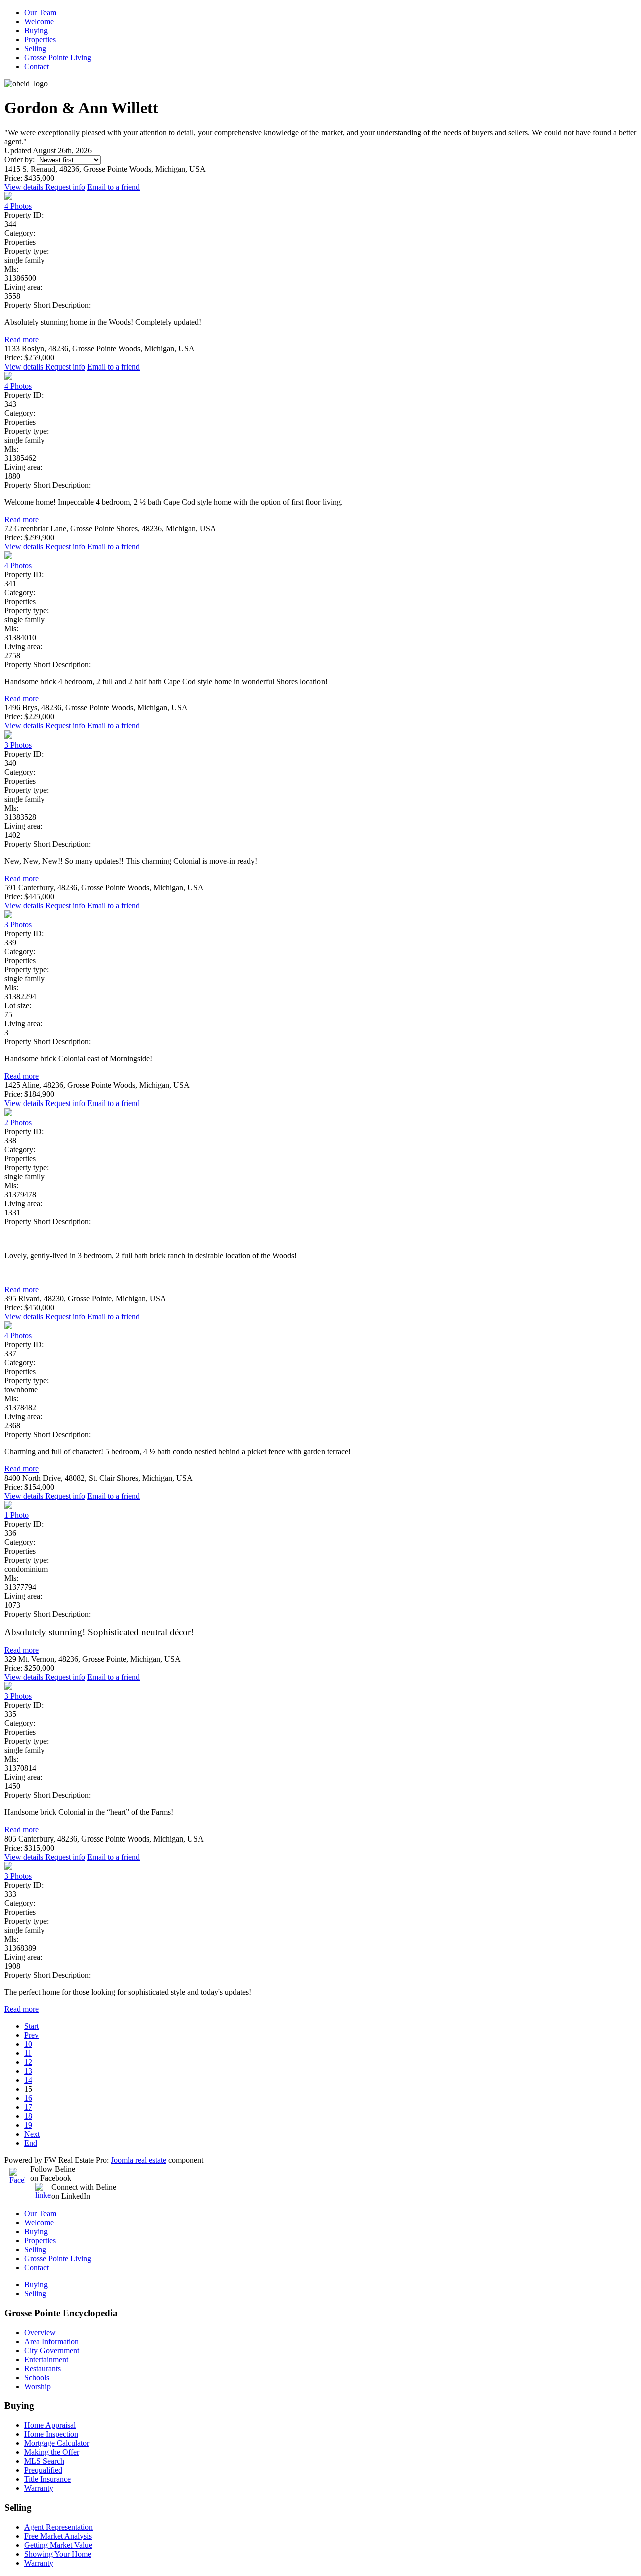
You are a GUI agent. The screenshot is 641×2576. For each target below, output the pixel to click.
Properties (40, 39)
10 (28, 2044)
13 (28, 2071)
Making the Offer (52, 2452)
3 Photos (18, 745)
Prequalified (43, 2470)
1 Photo (16, 1515)
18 (28, 2116)
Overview (40, 2332)
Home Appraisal (50, 2425)
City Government (52, 2350)
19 (28, 2125)
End (31, 2143)
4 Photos (18, 206)
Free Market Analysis (58, 2536)
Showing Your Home (58, 2554)
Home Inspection (51, 2434)
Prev (31, 2035)
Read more (21, 340)
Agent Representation (58, 2527)
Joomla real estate (138, 2160)
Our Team (40, 12)
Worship (37, 2386)
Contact (36, 66)
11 (28, 2053)
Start (31, 2026)
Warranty (39, 2488)
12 (28, 2062)
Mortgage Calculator (57, 2443)
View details (25, 187)
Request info (65, 187)
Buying (36, 30)
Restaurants (42, 2368)
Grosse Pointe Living (58, 57)
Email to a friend (113, 187)
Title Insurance (47, 2479)
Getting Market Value (58, 2545)
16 (28, 2098)
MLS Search (44, 2461)
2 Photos (18, 1122)
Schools (37, 2377)
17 (28, 2107)
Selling (35, 48)
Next (32, 2134)
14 (28, 2080)
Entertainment (46, 2359)
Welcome (39, 21)
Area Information (51, 2341)
